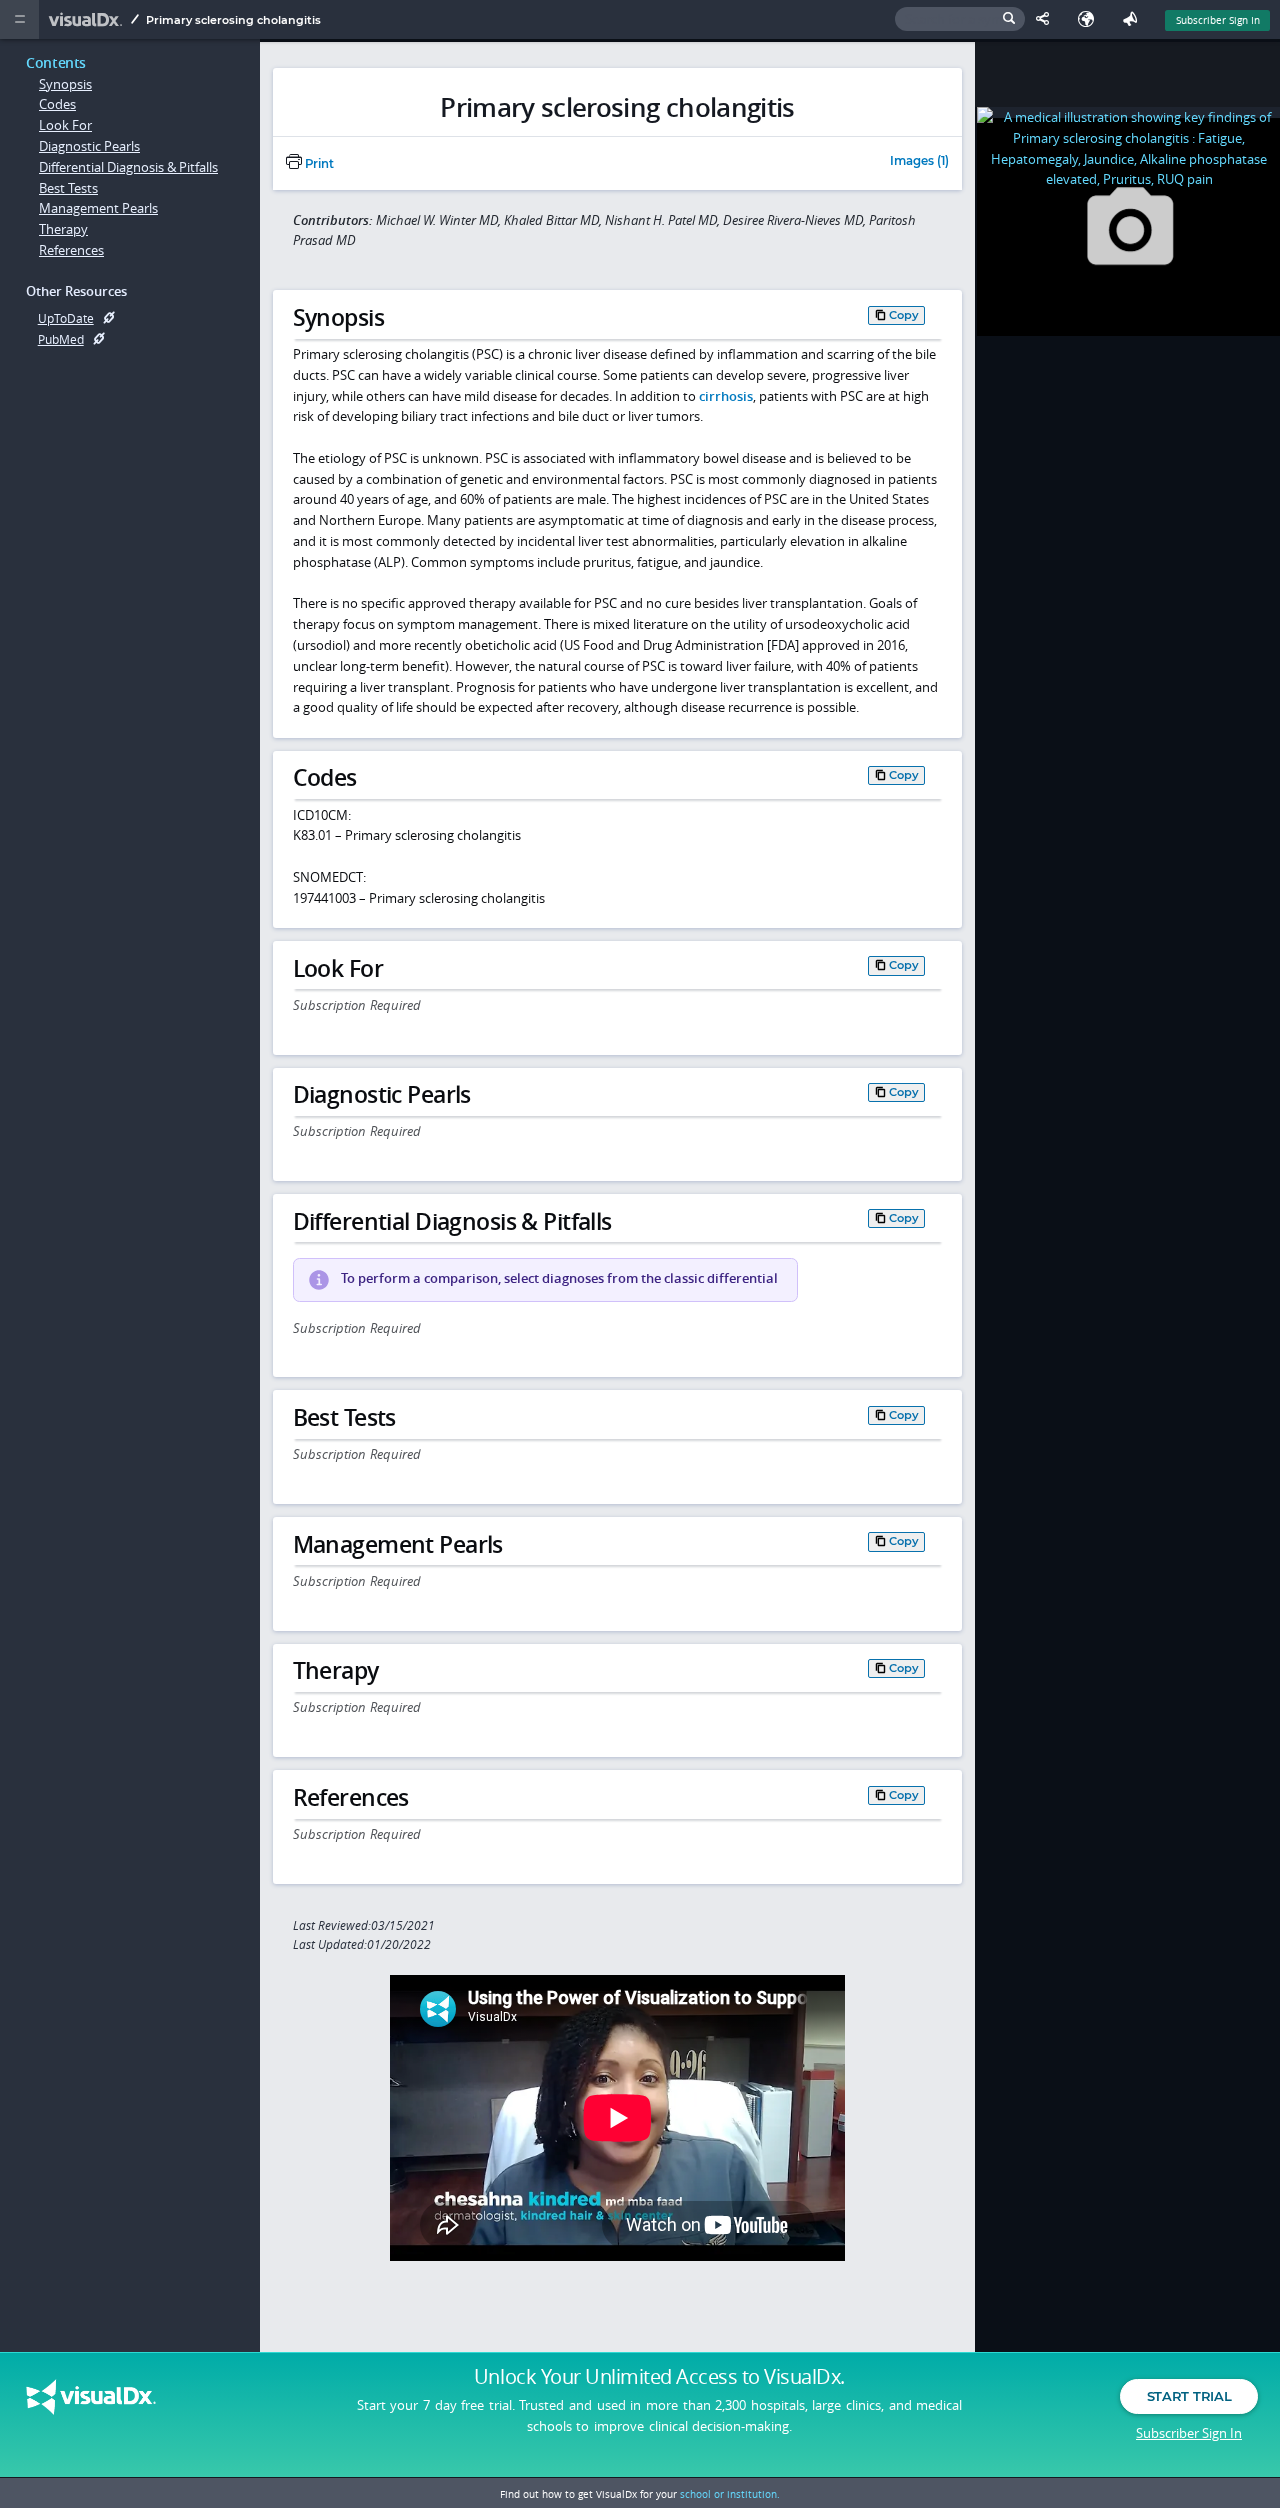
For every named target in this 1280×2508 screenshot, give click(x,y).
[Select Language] (1091, 19)
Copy (904, 314)
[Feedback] (1134, 19)
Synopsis (65, 84)
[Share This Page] (1047, 19)
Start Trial (1189, 2396)
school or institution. (730, 2494)
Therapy (63, 229)
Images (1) (919, 162)
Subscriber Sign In (1218, 20)
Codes (57, 104)
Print (318, 164)
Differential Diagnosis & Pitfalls (128, 167)
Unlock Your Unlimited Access (659, 2377)
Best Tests (68, 188)
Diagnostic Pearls (89, 146)
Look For (65, 125)
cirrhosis (726, 396)
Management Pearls (98, 208)
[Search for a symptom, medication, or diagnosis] (960, 19)
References (71, 250)
